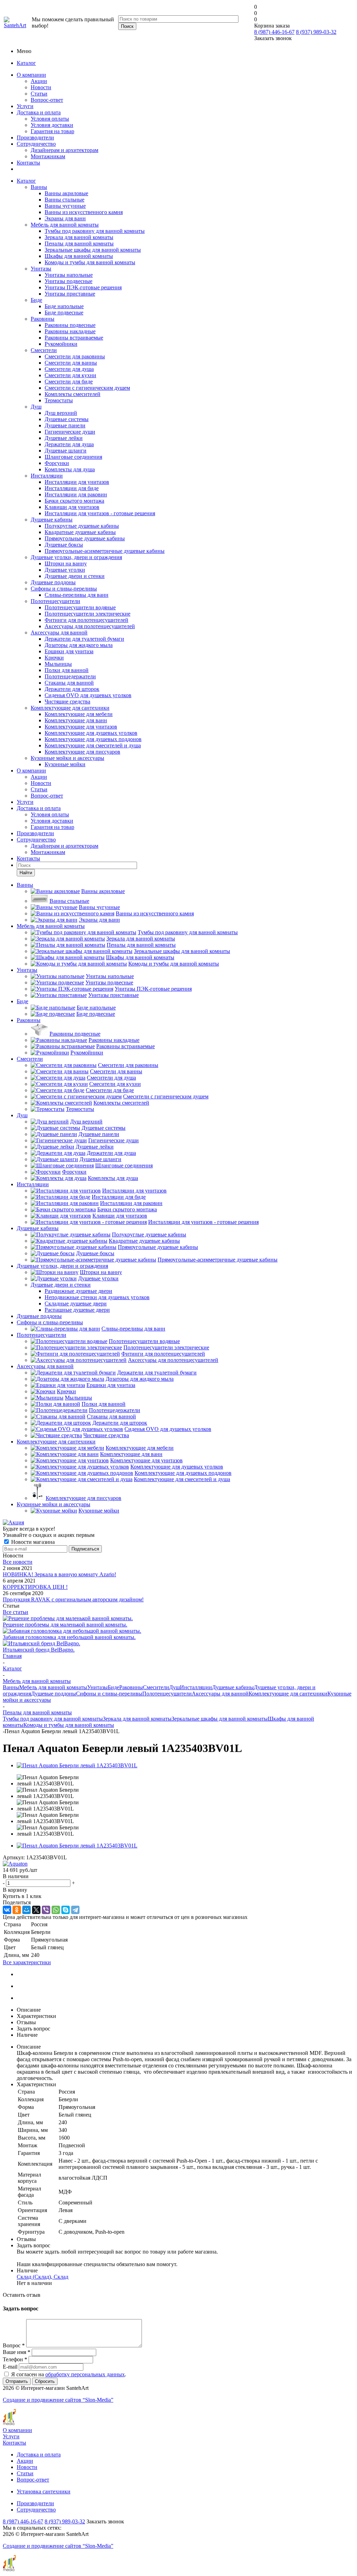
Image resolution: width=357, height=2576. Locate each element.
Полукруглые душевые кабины (82, 526)
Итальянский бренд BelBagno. (39, 1650)
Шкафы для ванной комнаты (79, 256)
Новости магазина (32, 1542)
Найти (26, 873)
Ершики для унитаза (69, 651)
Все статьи (16, 1612)
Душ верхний (61, 413)
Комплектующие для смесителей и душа (93, 745)
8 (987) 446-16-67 (274, 32)
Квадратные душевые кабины (80, 532)
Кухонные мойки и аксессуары (67, 758)
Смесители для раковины (75, 356)
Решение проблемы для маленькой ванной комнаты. (65, 1625)
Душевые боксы (64, 545)
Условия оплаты (50, 119)
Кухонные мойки (65, 764)
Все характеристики (27, 1962)
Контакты (28, 163)
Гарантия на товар (52, 131)
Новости (41, 87)
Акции (39, 81)
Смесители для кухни (70, 375)
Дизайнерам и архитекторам (64, 150)
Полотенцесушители (55, 601)
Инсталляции (47, 476)
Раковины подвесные (70, 325)
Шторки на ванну (66, 563)
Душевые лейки (64, 438)
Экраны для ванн (65, 218)
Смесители (44, 350)
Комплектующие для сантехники (70, 708)
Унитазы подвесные (69, 281)
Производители (35, 138)
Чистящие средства (67, 702)
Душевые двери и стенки (75, 576)
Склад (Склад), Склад (43, 2277)
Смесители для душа (69, 369)
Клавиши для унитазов (72, 507)
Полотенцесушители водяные (80, 607)
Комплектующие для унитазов (81, 727)
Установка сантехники (44, 2491)
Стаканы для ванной (69, 683)
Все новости (18, 1562)
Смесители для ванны (71, 363)
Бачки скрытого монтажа (74, 501)
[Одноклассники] (17, 1910)
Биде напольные (64, 306)
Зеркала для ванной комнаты (79, 237)
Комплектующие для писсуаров (82, 752)
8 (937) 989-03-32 (316, 32)
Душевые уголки (65, 570)
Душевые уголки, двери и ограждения (76, 557)
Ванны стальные (64, 200)
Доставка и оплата (39, 112)
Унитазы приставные (70, 294)
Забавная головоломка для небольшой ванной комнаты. (69, 1637)
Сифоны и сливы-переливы (64, 589)
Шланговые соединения (73, 457)
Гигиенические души (70, 432)
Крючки (54, 658)
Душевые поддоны (53, 582)
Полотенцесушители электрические (88, 614)
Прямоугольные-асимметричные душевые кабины (105, 551)
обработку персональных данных (85, 2374)
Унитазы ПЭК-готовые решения (83, 287)
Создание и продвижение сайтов (58, 2400)
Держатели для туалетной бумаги (84, 639)
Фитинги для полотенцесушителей (86, 620)
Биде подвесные (64, 313)
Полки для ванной (67, 670)
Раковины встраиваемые (74, 338)
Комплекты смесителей (73, 394)
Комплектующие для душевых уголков (91, 733)
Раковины (43, 319)
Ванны (39, 187)
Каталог (26, 63)
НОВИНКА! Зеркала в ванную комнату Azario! (59, 1574)
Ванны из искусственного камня (84, 212)
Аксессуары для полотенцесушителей (90, 626)
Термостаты (59, 400)
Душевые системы (67, 419)
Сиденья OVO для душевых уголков (88, 695)
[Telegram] (75, 1910)
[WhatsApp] (56, 1910)
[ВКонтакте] (7, 1910)
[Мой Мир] (26, 1910)
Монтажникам (48, 156)
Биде (36, 300)
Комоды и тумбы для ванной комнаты (90, 262)
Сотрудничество (36, 144)
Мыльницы (58, 664)
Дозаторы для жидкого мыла (79, 645)
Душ (36, 407)
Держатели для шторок (72, 689)
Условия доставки (52, 125)
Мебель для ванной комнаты (65, 225)
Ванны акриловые (66, 193)
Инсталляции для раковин (76, 494)
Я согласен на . (69, 2374)
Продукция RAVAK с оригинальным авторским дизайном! (73, 1599)
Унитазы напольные (69, 275)
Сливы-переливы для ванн (77, 595)
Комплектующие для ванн (76, 720)
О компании (31, 75)
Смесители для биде (69, 382)
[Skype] (66, 1910)
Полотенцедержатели (70, 676)
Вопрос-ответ (47, 100)
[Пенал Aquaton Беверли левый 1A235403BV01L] (77, 1765)
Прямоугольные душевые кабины (85, 538)
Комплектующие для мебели (79, 714)
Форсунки (57, 463)
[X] (36, 1910)
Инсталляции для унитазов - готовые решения (100, 513)
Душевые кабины (52, 520)
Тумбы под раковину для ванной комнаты (95, 231)
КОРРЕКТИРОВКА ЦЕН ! (35, 1587)
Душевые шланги (66, 451)
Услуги (25, 106)
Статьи (39, 94)
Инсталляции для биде (72, 488)
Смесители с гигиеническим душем (87, 388)
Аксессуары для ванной (59, 632)
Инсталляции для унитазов (77, 482)
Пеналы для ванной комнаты (79, 243)
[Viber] (46, 1910)
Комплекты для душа (70, 469)
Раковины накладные (70, 331)
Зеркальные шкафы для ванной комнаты (93, 250)
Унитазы (41, 269)
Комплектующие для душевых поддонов (93, 739)
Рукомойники (61, 344)
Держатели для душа (69, 444)
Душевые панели (65, 425)
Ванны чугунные (65, 206)
